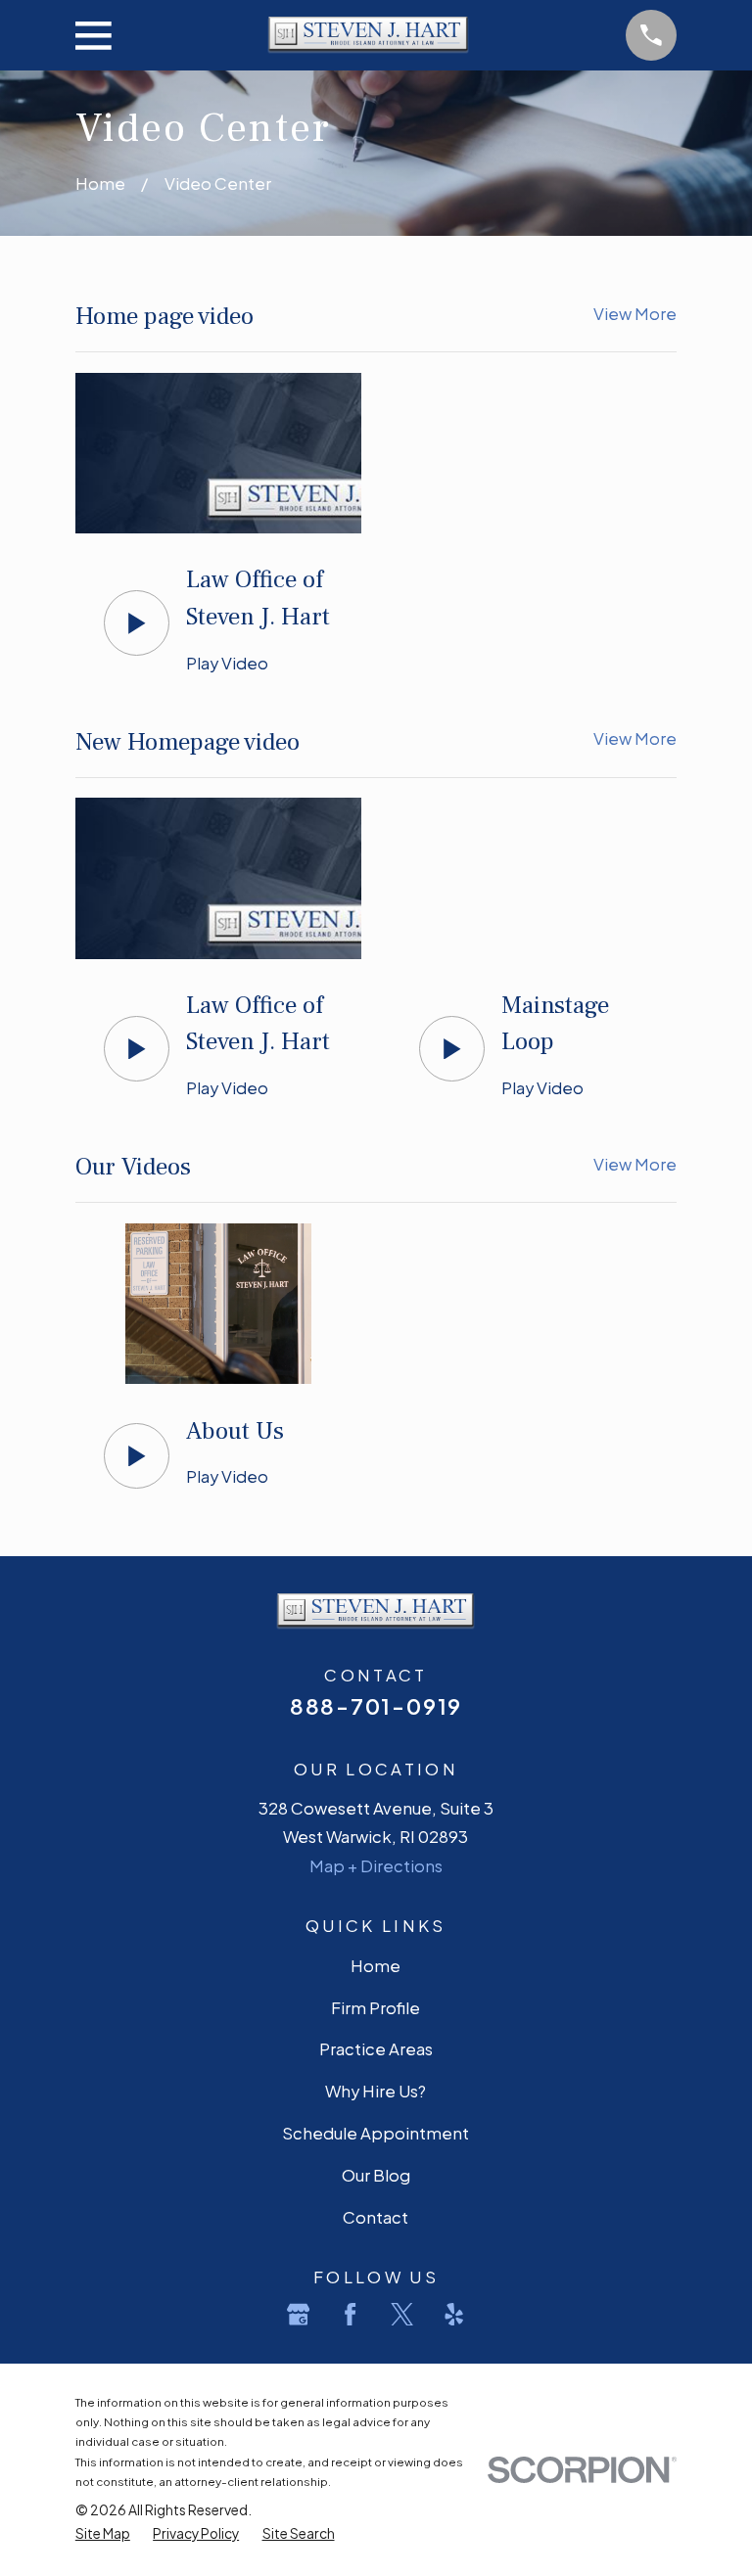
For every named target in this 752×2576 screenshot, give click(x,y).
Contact (376, 2217)
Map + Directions (376, 1866)
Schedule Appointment (376, 2133)
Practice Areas (376, 2049)
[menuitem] (103, 2534)
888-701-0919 (376, 1706)
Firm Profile (376, 2008)
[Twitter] (402, 2314)
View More (635, 314)
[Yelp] (454, 2314)
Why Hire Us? (376, 2091)
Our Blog (376, 2175)
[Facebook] (350, 2314)
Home (376, 1966)
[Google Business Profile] (298, 2314)
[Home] (368, 35)
